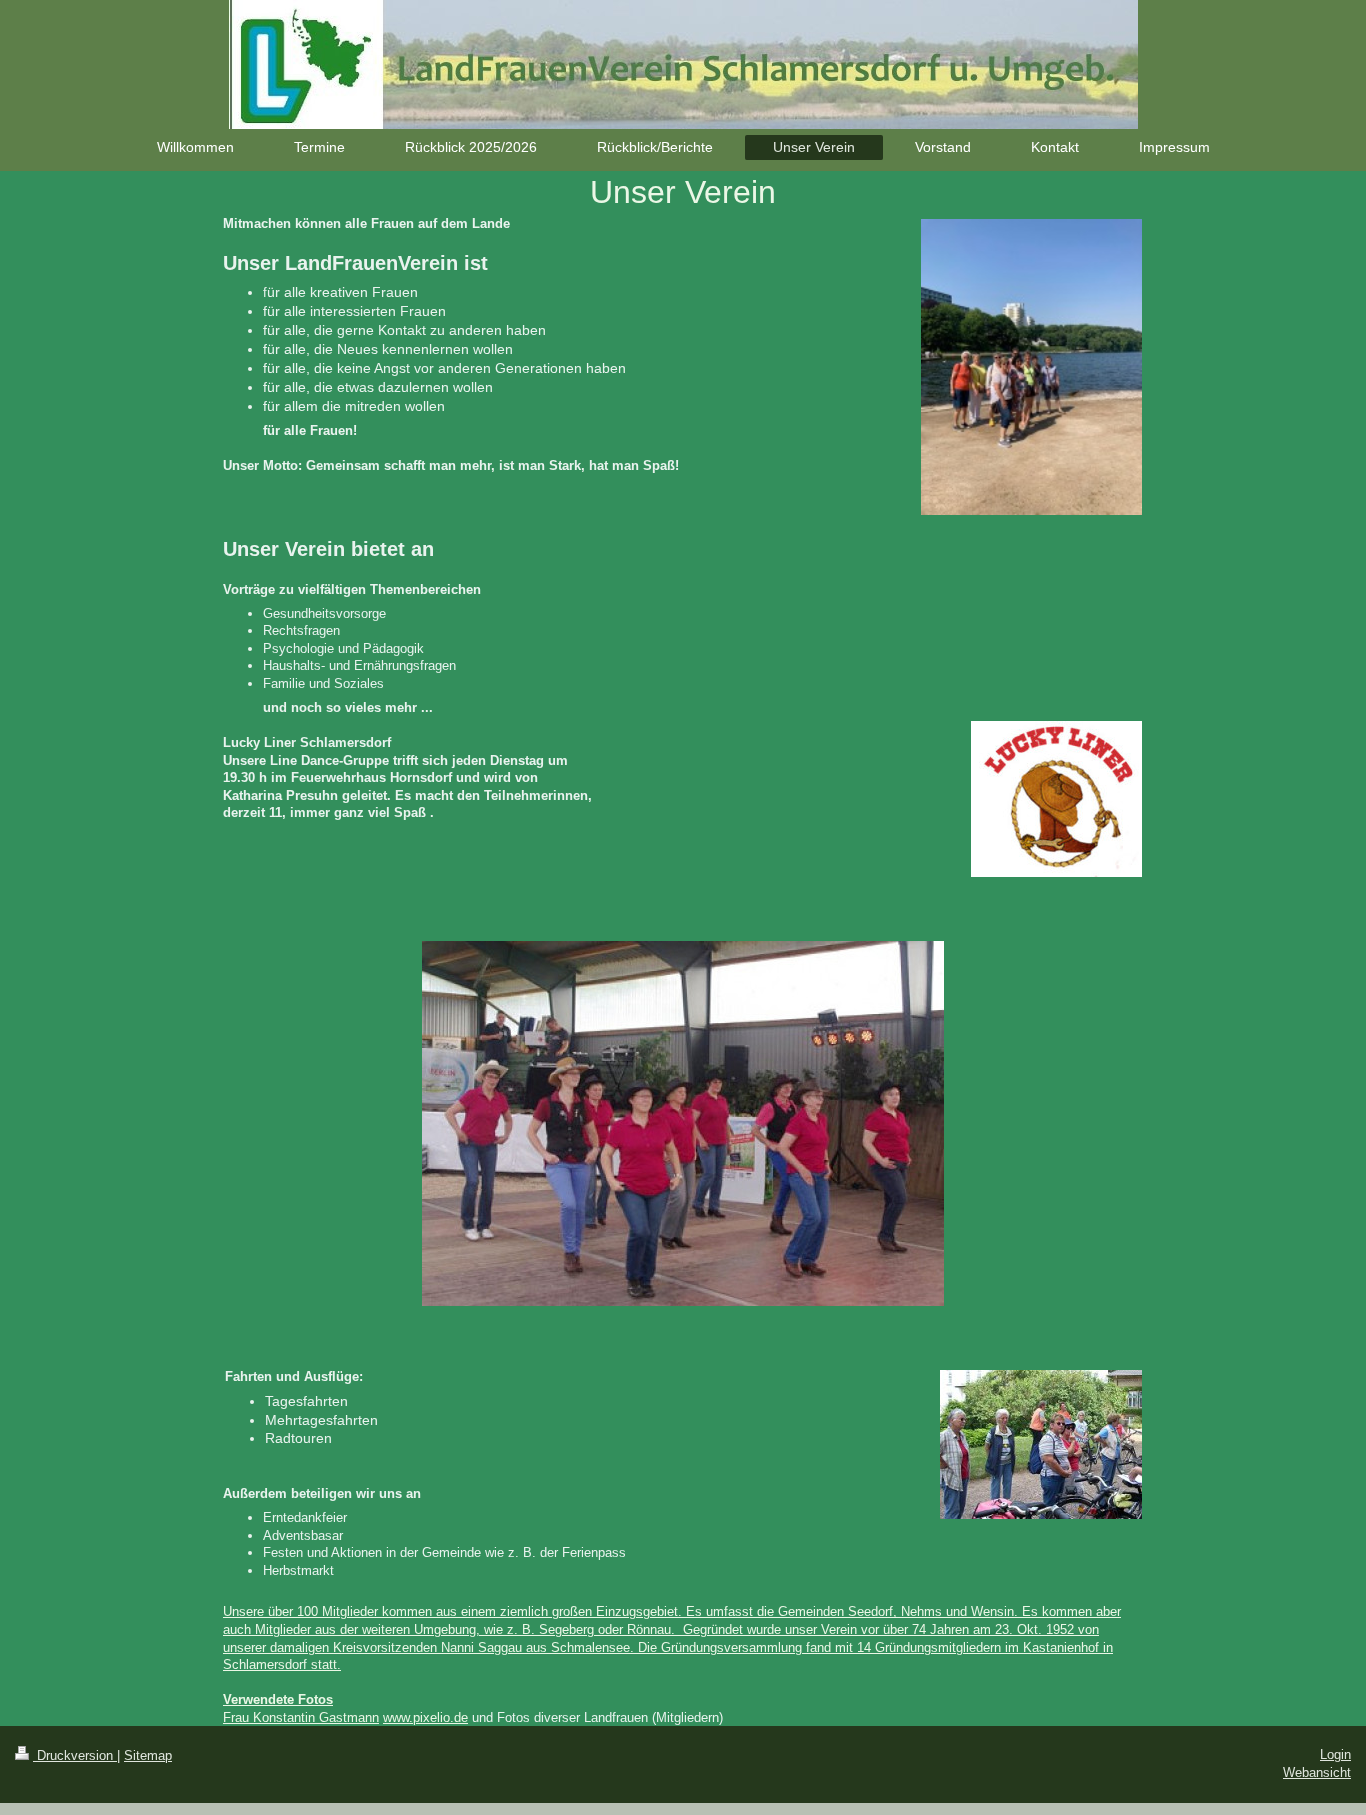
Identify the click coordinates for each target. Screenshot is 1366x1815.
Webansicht (1317, 1772)
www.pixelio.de (425, 1717)
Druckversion (75, 1755)
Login (1335, 1754)
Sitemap (148, 1755)
